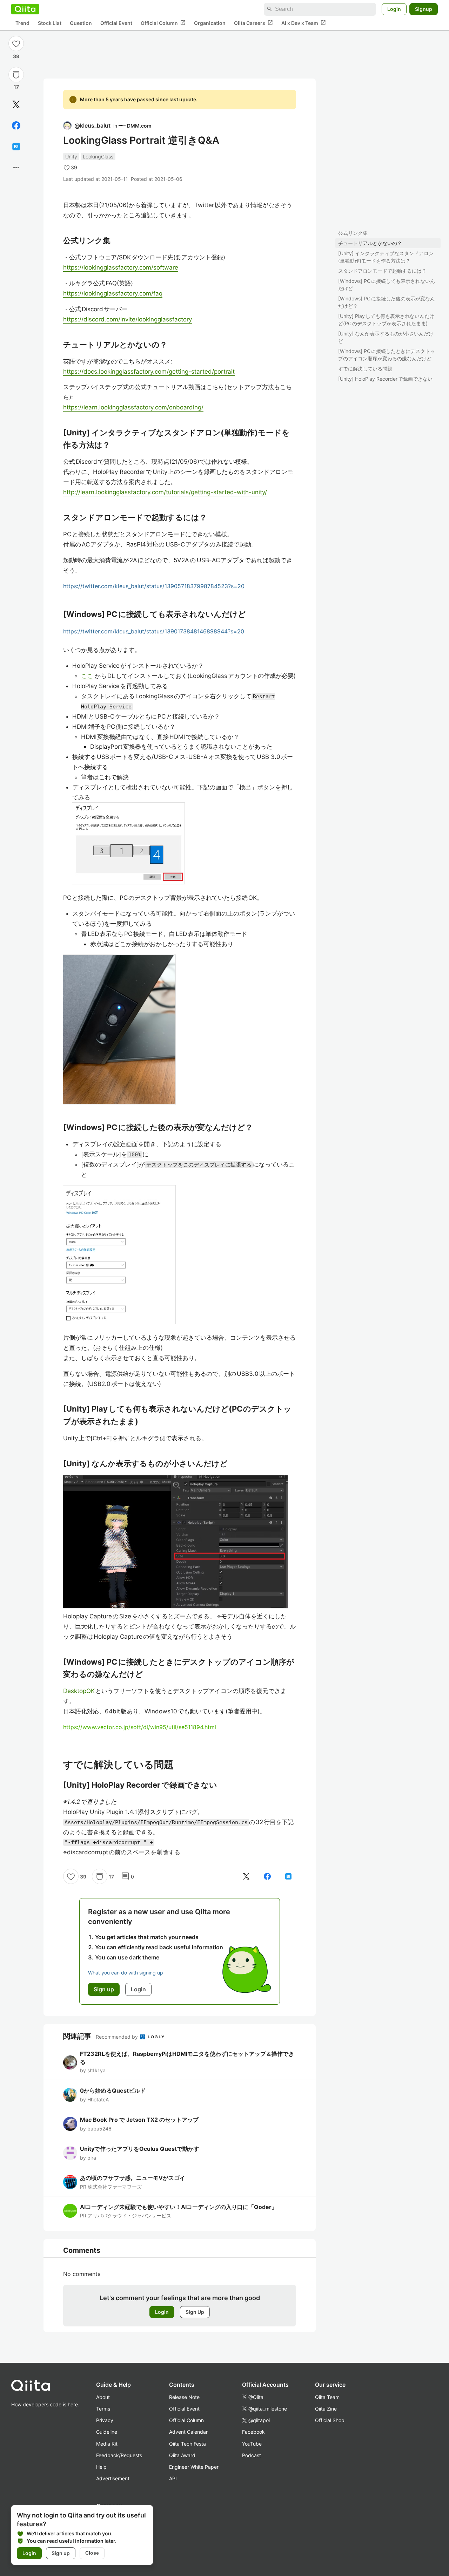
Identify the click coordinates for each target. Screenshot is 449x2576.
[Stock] (16, 75)
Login (394, 9)
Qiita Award (182, 2455)
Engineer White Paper (194, 2467)
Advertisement (113, 2478)
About (103, 2397)
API (173, 2478)
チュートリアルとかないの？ (370, 243)
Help (101, 2467)
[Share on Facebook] (16, 125)
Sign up (61, 2553)
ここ (87, 676)
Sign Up (195, 2312)
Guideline (107, 2432)
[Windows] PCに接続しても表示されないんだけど (387, 285)
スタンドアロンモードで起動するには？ (382, 271)
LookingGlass (98, 157)
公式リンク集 (353, 233)
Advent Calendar (188, 2432)
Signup (424, 9)
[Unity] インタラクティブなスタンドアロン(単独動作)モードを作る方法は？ (386, 257)
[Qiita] (25, 9)
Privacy (105, 2420)
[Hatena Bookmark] (16, 147)
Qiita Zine (326, 2409)
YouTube (252, 2444)
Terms (103, 2409)
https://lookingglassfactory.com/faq (113, 293)
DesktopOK (79, 1691)
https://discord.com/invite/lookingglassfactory (128, 319)
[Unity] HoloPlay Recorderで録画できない (385, 379)
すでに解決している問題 (365, 369)
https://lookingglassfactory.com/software (121, 267)
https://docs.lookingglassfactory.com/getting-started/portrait (149, 372)
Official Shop (330, 2420)
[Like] (16, 43)
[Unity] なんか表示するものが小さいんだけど (386, 337)
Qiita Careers (253, 23)
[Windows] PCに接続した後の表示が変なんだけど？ (387, 302)
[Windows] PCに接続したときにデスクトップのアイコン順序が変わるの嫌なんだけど (387, 355)
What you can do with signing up (126, 1973)
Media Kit (107, 2444)
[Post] (16, 104)
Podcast (252, 2455)
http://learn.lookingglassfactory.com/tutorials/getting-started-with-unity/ (165, 492)
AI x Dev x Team (304, 23)
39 (16, 56)
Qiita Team (327, 2397)
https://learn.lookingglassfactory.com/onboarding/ (133, 407)
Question (81, 23)
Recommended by (118, 2037)
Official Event (116, 23)
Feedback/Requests (119, 2455)
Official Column (163, 23)
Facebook (253, 2432)
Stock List (50, 23)
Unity (71, 157)
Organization (210, 23)
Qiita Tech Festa (187, 2444)
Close (92, 2553)
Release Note (184, 2397)
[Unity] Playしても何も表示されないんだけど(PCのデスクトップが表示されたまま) (386, 320)
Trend (22, 23)
